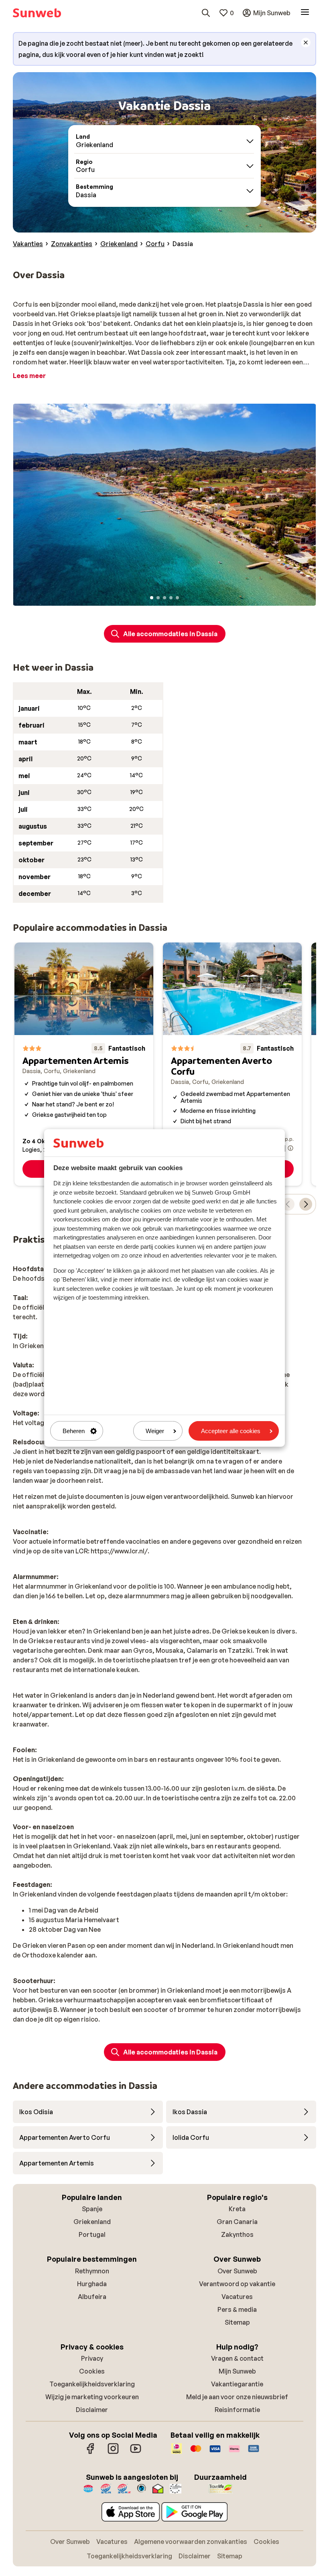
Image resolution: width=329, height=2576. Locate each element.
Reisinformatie (237, 2410)
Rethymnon (92, 2271)
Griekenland (92, 2222)
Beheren (74, 1431)
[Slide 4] (171, 598)
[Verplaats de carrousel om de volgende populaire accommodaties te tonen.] (306, 1204)
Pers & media (237, 2309)
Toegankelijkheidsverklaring (92, 2384)
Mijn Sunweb (237, 2371)
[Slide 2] (158, 598)
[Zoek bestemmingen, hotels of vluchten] (206, 13)
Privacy (92, 2358)
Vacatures (237, 2297)
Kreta (237, 2209)
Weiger (155, 1431)
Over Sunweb (237, 2271)
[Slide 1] (152, 598)
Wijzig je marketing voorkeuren (92, 2397)
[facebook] (91, 2453)
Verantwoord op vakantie (237, 2284)
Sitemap (237, 2322)
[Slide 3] (164, 598)
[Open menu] (305, 13)
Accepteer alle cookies (231, 1431)
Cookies (92, 2371)
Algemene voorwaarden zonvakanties (191, 2542)
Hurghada (92, 2284)
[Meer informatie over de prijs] (290, 1148)
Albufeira (92, 2297)
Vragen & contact (237, 2358)
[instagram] (113, 2453)
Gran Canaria (237, 2222)
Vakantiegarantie (237, 2384)
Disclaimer (92, 2410)
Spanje (92, 2209)
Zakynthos (237, 2234)
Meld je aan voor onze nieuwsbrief (237, 2397)
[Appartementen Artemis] (84, 1064)
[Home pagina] (37, 13)
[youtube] (136, 2453)
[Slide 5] (177, 598)
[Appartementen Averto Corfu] (232, 1064)
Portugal (92, 2234)
